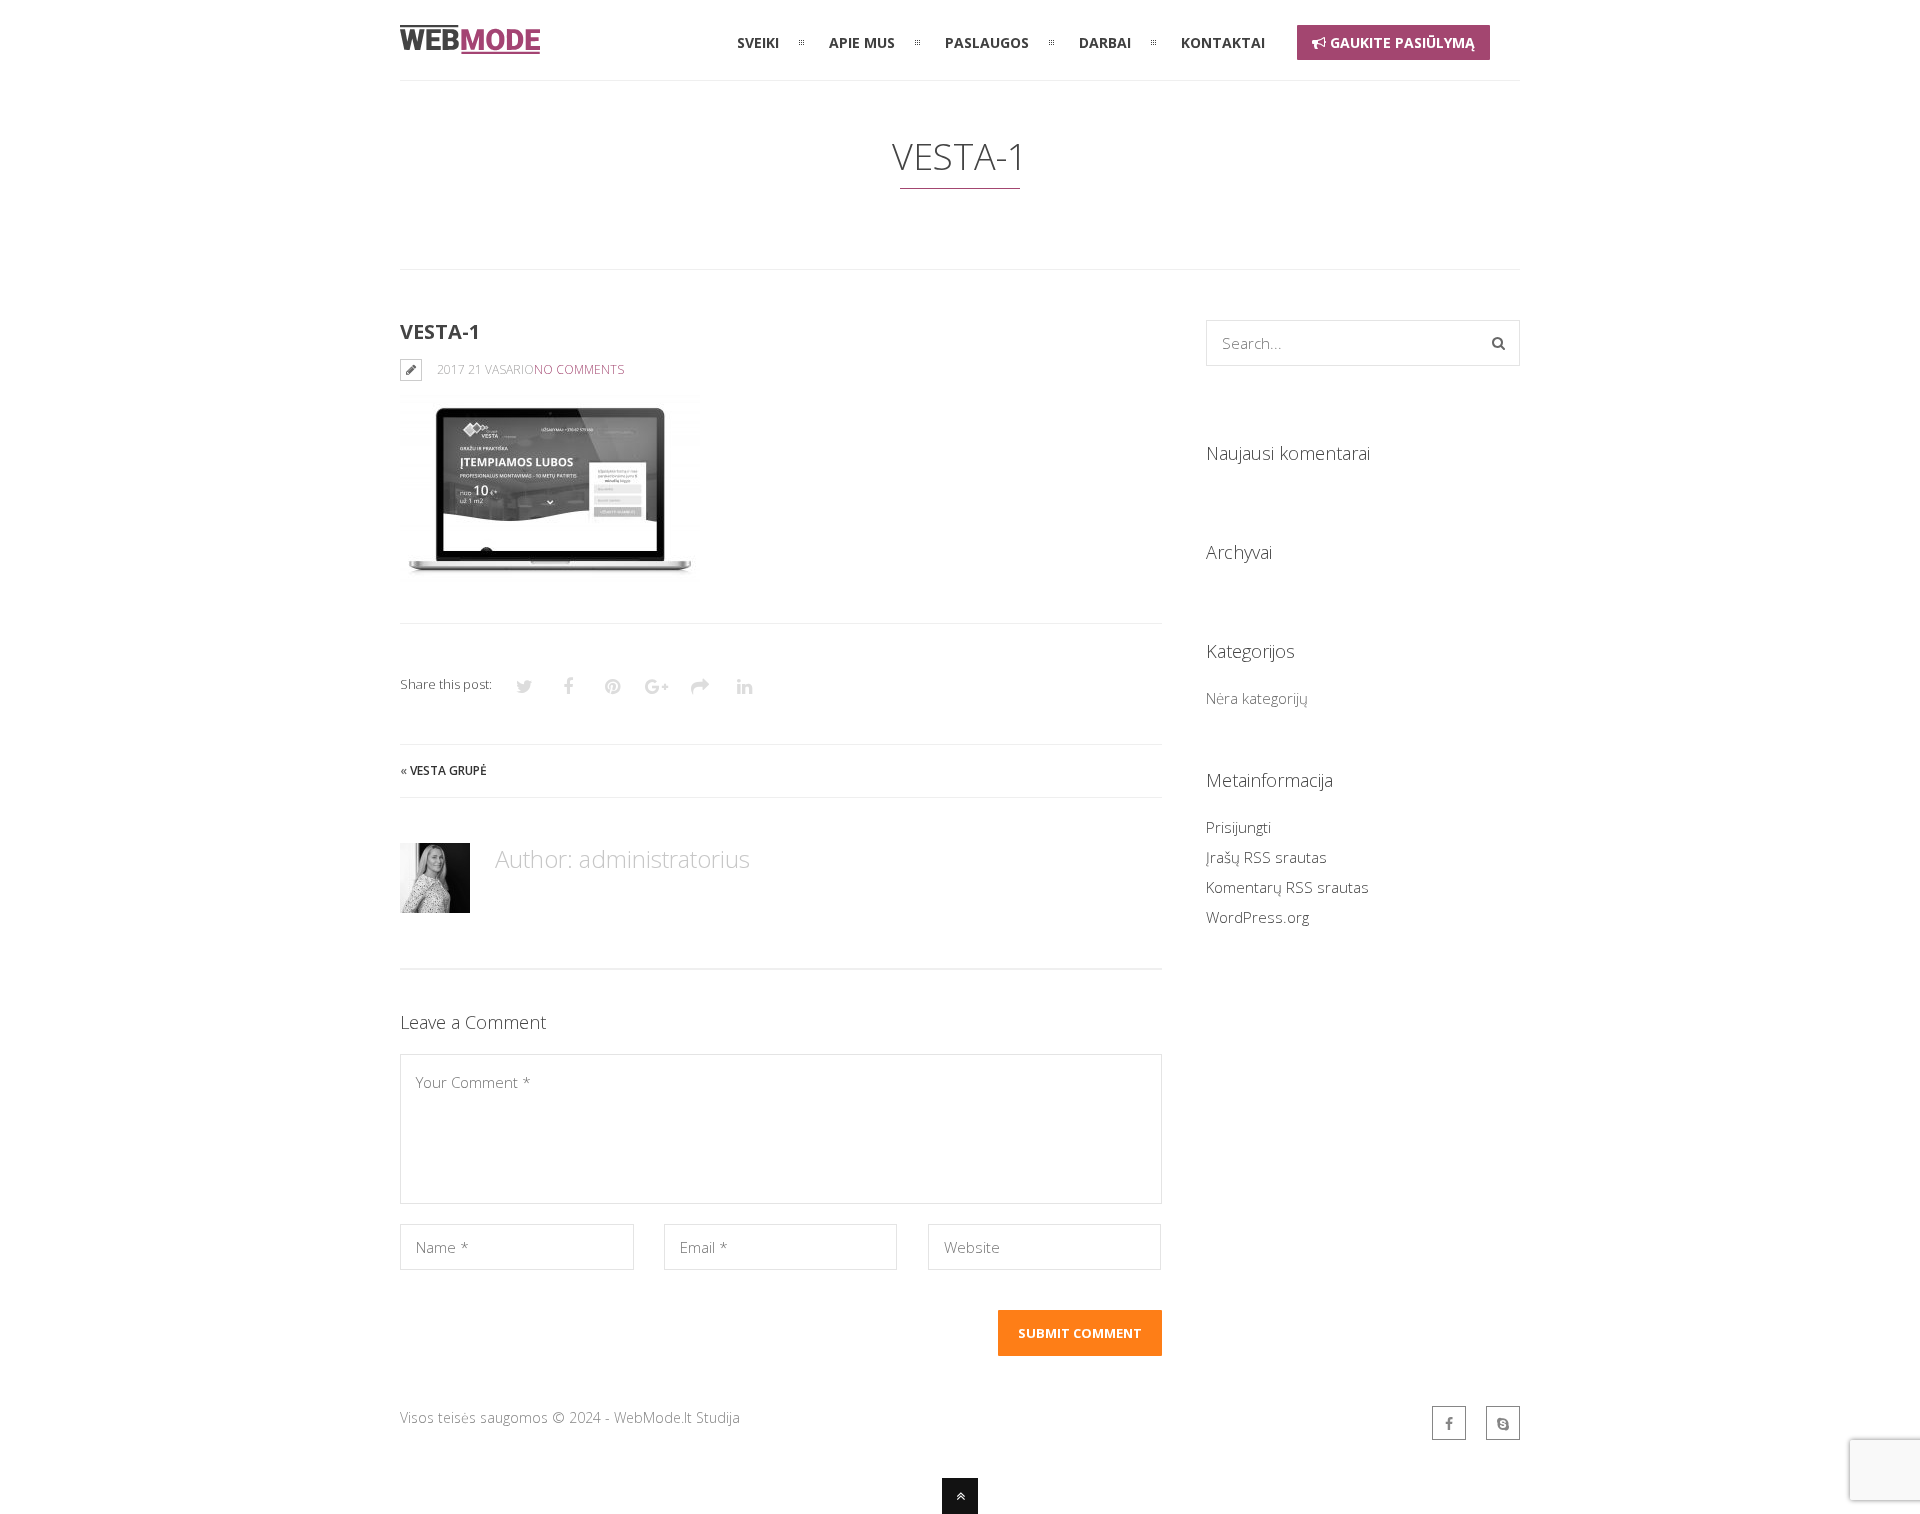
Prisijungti (1238, 827)
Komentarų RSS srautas (1287, 887)
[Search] (1498, 343)
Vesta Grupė (448, 770)
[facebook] (1449, 1423)
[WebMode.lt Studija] (470, 42)
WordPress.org (1257, 917)
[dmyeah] (1503, 1423)
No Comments (579, 369)
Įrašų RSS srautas (1266, 857)
